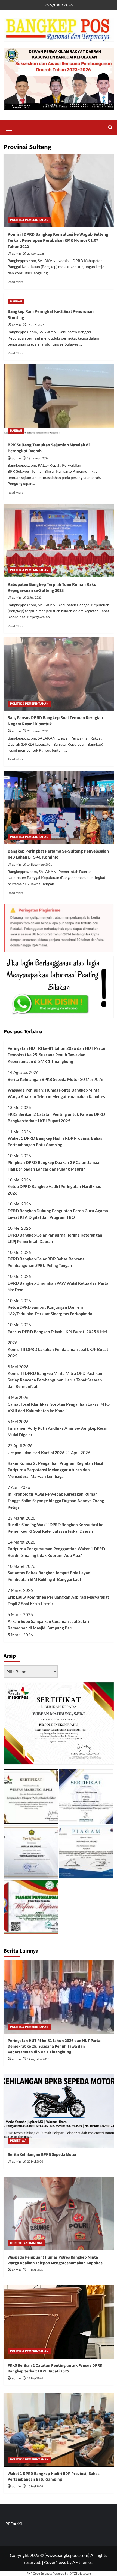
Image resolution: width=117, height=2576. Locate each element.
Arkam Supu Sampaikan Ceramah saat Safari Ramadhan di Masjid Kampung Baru (48, 1625)
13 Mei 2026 (35, 2270)
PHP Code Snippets (39, 2573)
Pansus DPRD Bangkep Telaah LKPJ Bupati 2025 (52, 1332)
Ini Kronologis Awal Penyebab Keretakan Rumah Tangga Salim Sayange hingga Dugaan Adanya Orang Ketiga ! (56, 1501)
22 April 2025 (36, 254)
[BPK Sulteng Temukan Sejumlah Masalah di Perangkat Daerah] (59, 401)
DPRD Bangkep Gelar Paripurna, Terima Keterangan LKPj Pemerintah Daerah (55, 1238)
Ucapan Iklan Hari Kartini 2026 (36, 1453)
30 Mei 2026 (35, 2162)
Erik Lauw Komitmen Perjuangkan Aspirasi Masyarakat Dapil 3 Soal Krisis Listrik (58, 1600)
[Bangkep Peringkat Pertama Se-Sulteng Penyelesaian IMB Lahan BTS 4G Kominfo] (59, 807)
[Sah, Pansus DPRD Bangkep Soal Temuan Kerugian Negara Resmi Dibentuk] (59, 674)
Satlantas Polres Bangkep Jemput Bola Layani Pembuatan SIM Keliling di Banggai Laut (50, 1576)
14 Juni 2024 (36, 325)
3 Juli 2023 (34, 598)
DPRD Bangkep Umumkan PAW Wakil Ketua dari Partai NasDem (59, 1286)
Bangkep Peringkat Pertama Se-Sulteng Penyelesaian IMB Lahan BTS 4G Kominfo (58, 854)
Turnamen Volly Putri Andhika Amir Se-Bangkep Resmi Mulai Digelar (58, 1431)
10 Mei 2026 (35, 2486)
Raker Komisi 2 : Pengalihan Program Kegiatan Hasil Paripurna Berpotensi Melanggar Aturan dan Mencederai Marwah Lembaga (55, 1470)
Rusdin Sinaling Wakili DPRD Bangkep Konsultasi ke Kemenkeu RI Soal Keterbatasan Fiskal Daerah (56, 1528)
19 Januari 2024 (38, 458)
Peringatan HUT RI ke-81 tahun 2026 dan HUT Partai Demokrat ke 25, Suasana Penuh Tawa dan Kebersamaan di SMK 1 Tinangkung (56, 1055)
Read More (16, 282)
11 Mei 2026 (35, 2378)
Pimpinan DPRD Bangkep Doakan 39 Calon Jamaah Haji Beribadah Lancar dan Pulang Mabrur (55, 1166)
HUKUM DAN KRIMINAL (26, 2243)
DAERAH (16, 301)
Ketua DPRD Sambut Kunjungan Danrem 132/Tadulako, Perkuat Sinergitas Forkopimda (50, 1310)
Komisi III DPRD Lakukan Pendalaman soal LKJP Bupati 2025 (59, 1353)
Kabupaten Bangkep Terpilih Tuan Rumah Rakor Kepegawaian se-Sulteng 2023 (53, 587)
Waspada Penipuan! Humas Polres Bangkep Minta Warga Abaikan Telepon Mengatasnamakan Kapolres (56, 1093)
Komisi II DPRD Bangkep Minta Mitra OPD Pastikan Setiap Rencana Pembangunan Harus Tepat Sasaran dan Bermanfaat (55, 1380)
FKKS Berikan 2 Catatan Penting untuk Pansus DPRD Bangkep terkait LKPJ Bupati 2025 (56, 1117)
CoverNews (55, 2562)
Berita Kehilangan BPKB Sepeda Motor (43, 1079)
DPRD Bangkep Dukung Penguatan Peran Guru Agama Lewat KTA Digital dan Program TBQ (58, 1214)
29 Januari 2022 (38, 731)
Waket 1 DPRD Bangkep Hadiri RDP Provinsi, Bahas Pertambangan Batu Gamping (55, 1141)
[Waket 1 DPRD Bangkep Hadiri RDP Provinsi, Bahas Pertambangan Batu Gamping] (59, 2430)
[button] (9, 127)
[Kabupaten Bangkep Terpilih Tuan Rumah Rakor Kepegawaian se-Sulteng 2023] (59, 541)
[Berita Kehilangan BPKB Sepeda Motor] (59, 2111)
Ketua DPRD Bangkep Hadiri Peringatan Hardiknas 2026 (54, 1190)
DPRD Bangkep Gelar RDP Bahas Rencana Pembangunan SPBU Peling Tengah (46, 1262)
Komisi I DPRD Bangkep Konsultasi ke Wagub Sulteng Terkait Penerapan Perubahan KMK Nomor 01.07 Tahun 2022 (58, 240)
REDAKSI (14, 2524)
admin (16, 254)
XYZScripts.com (81, 2573)
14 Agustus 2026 (38, 2059)
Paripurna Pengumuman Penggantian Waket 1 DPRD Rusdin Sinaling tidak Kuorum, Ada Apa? (56, 1552)
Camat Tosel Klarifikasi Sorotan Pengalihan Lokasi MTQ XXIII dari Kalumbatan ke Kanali (59, 1407)
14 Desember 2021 (40, 865)
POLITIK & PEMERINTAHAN (29, 220)
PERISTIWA (18, 2141)
